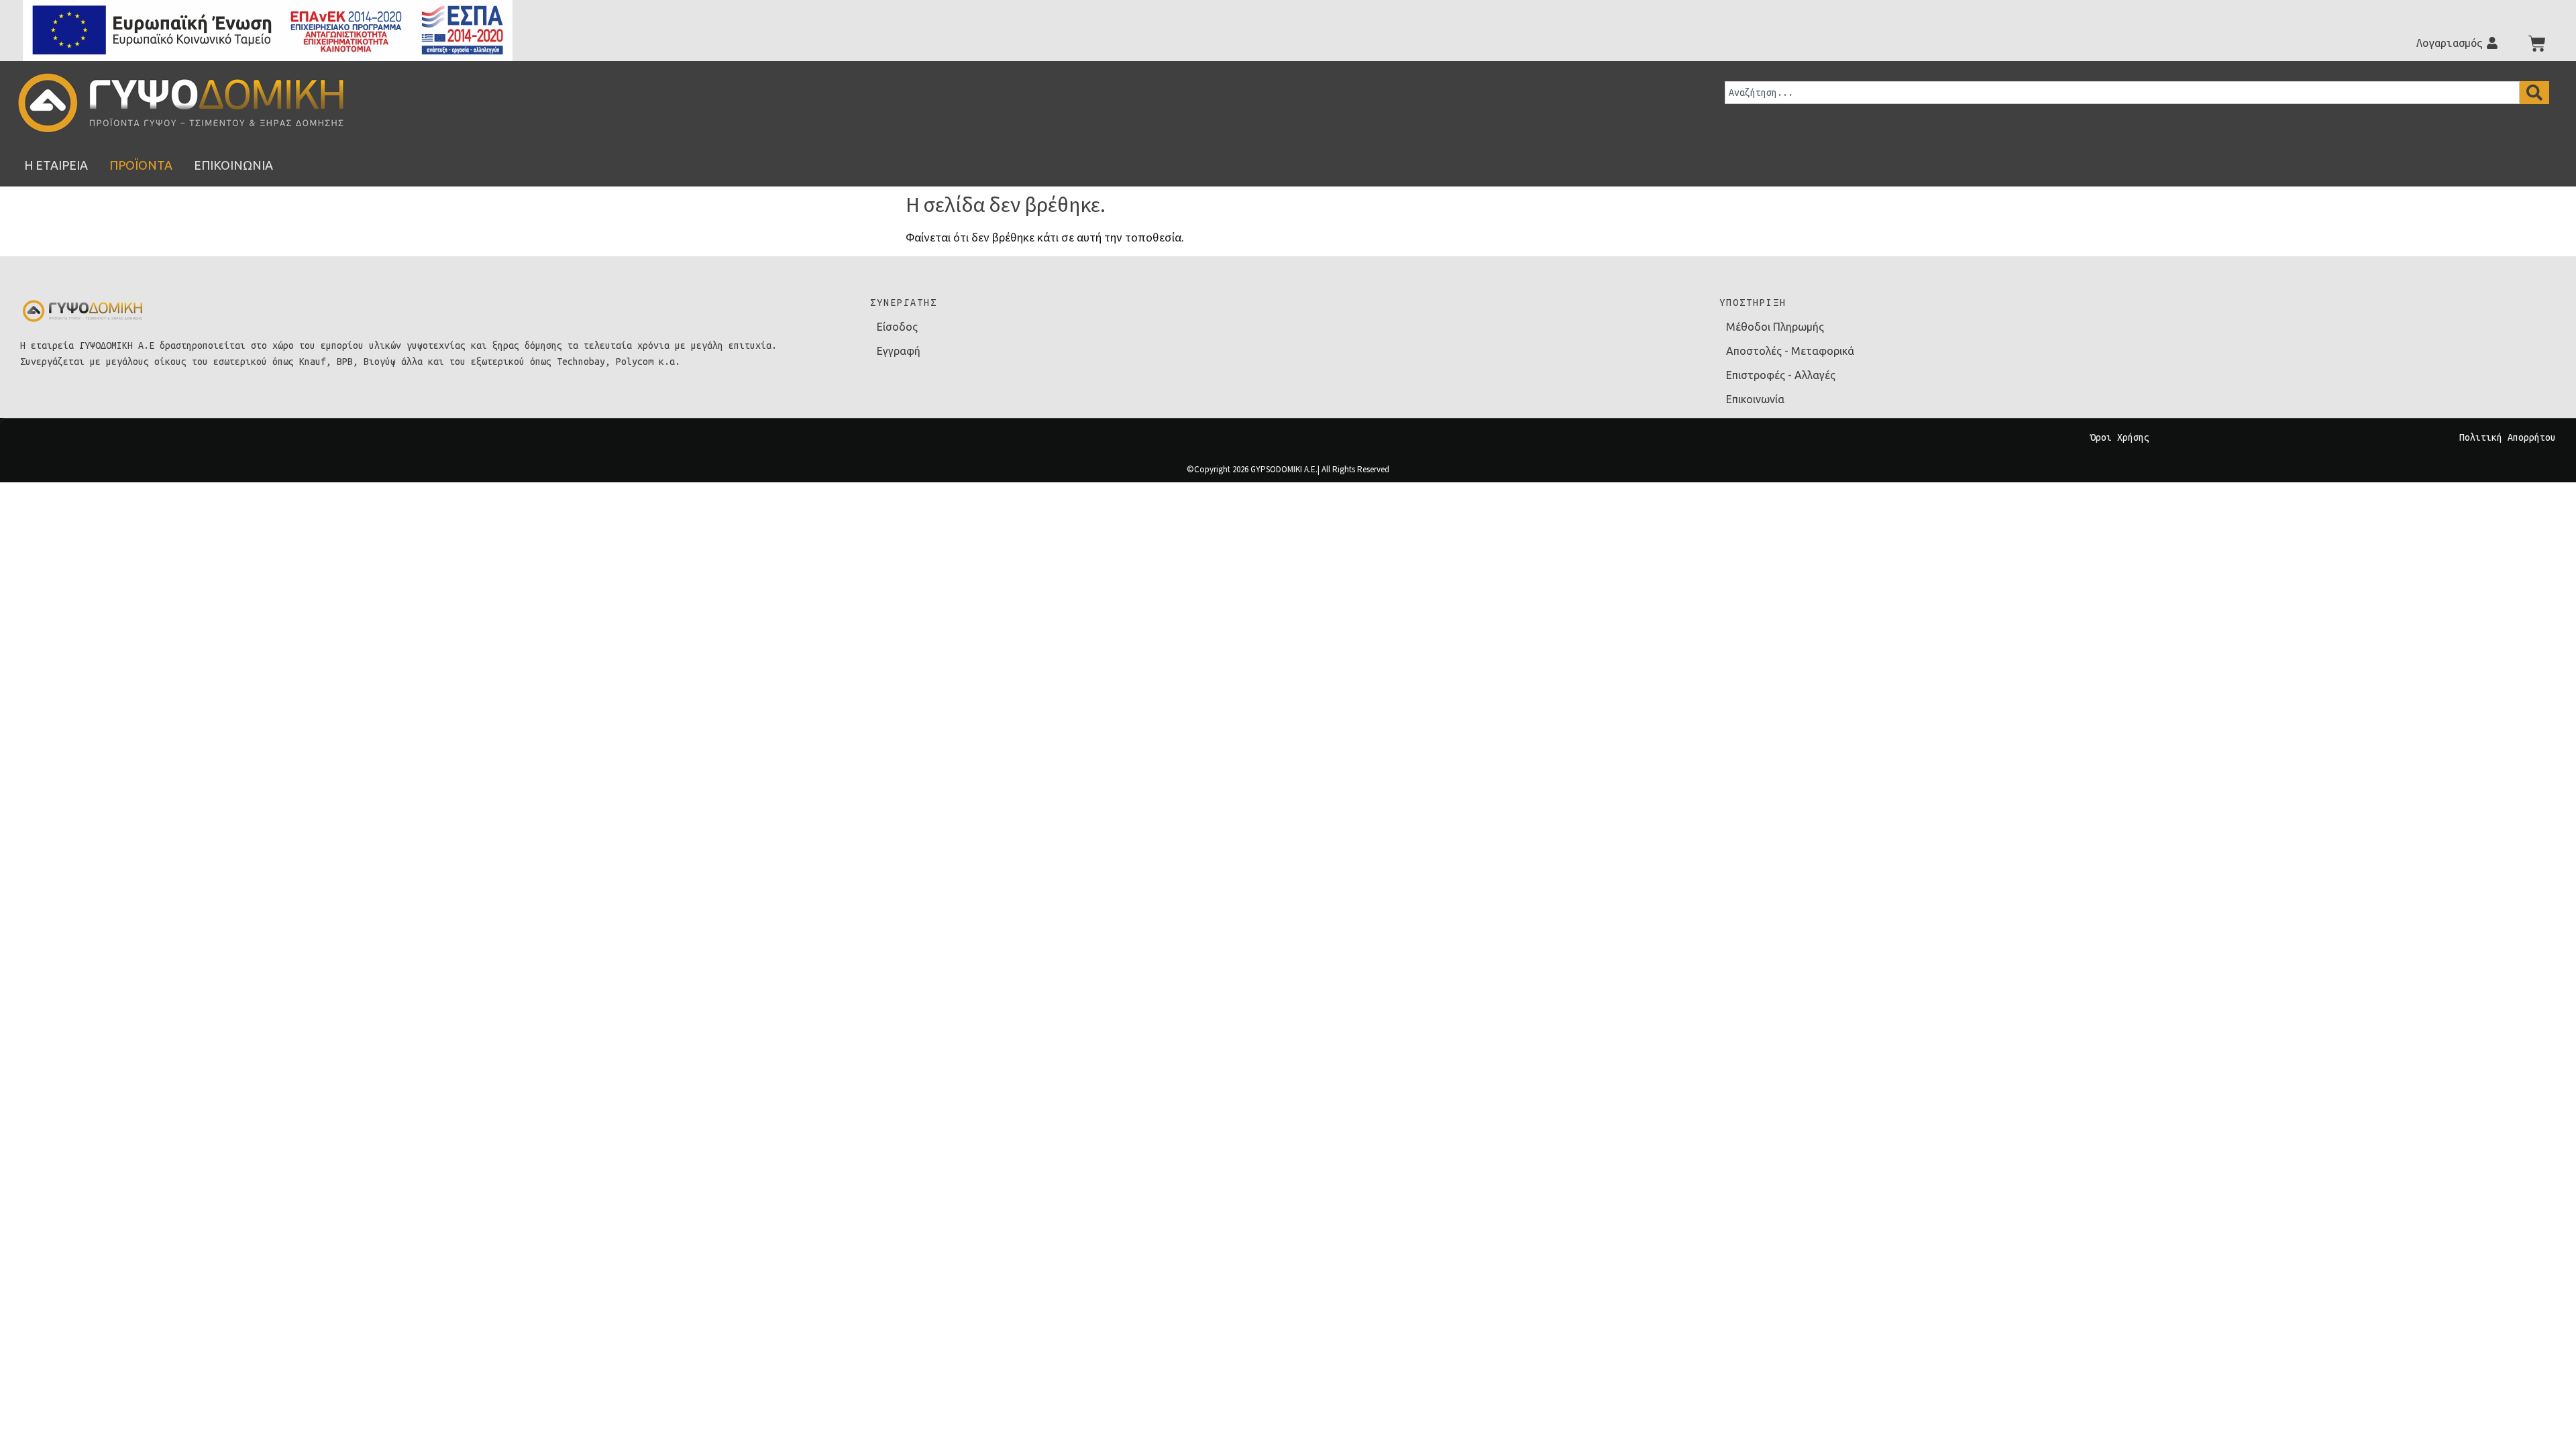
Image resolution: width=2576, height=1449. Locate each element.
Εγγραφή (899, 351)
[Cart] (2537, 44)
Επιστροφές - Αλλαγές (1781, 375)
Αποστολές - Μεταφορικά (1790, 351)
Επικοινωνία (1755, 399)
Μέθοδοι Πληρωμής (1775, 327)
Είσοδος (897, 327)
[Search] (2534, 93)
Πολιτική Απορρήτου (2508, 437)
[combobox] (2122, 93)
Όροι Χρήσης (2120, 437)
